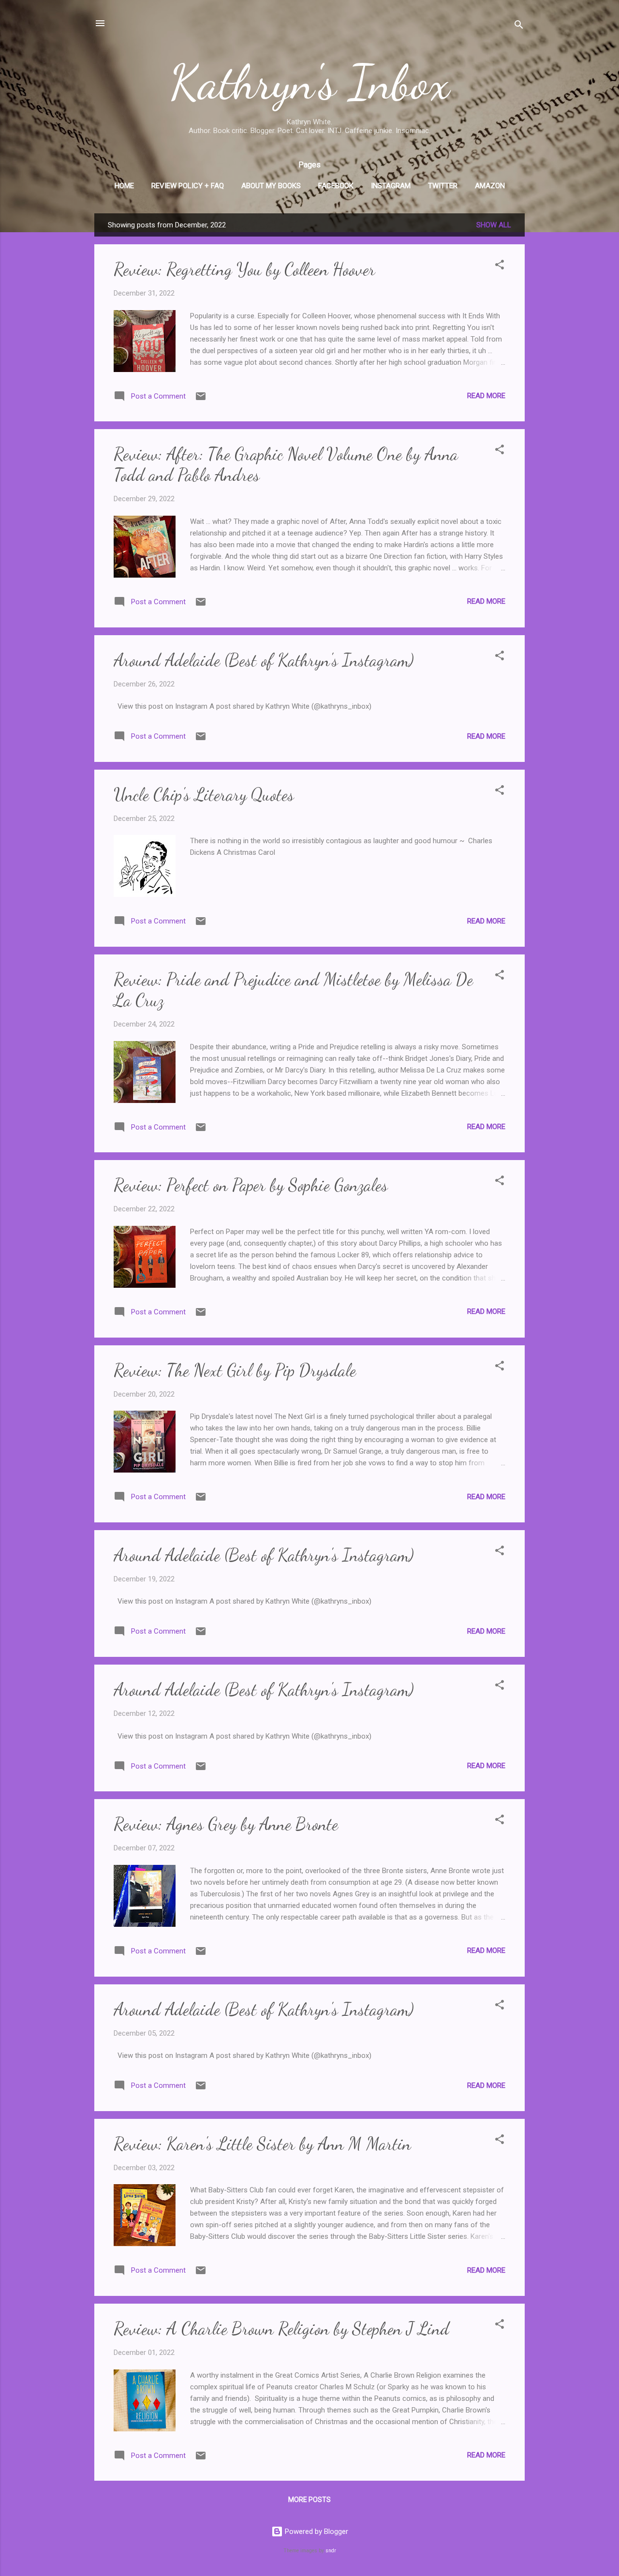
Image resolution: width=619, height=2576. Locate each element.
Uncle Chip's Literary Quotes (204, 795)
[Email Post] (201, 400)
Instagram (391, 186)
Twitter (443, 186)
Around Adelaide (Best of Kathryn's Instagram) (264, 660)
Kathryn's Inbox (310, 82)
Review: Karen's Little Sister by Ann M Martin (262, 2144)
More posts (309, 2500)
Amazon (490, 186)
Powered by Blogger (316, 2531)
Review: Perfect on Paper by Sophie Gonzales (251, 1185)
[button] (500, 266)
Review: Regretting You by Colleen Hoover (244, 269)
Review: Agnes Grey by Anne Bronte (226, 1824)
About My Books (271, 186)
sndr (331, 2551)
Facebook (336, 186)
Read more (486, 396)
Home (124, 186)
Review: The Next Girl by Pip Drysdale (235, 1370)
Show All (494, 225)
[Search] (519, 26)
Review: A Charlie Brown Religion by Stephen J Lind (281, 2329)
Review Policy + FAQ (188, 186)
